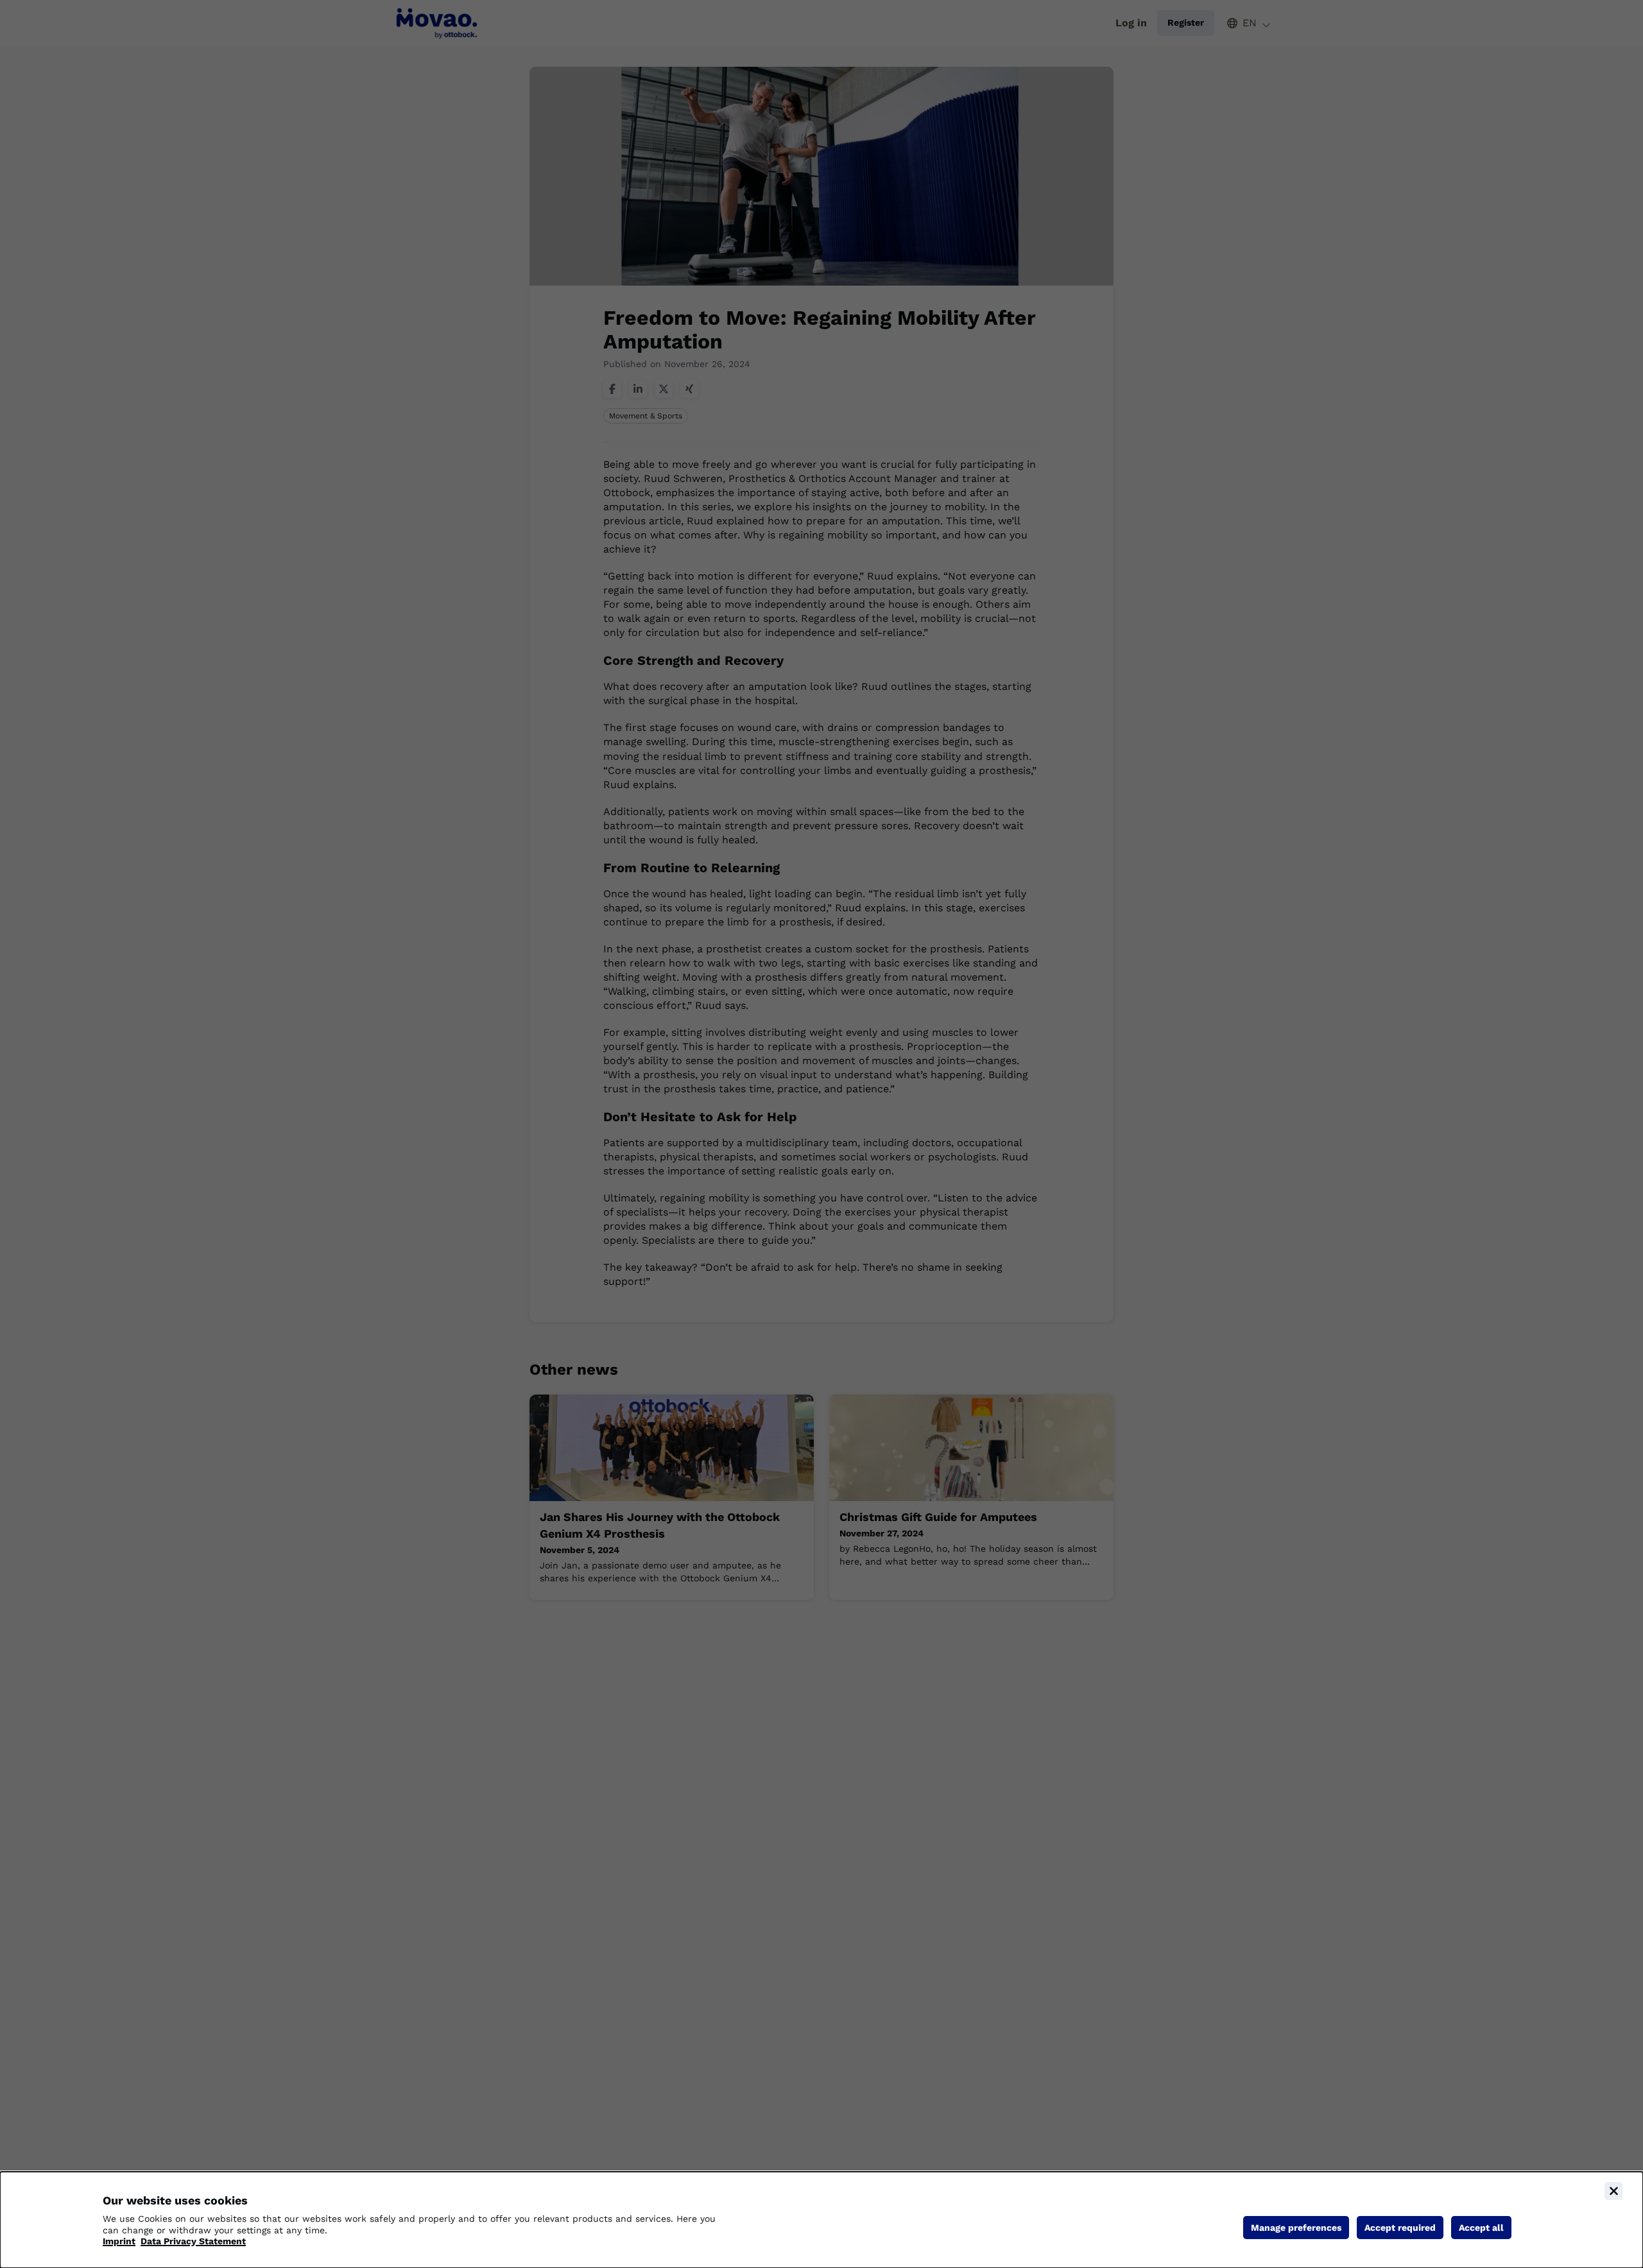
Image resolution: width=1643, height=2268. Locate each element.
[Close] (1613, 2191)
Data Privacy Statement (193, 2241)
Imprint (119, 2241)
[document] (821, 2220)
